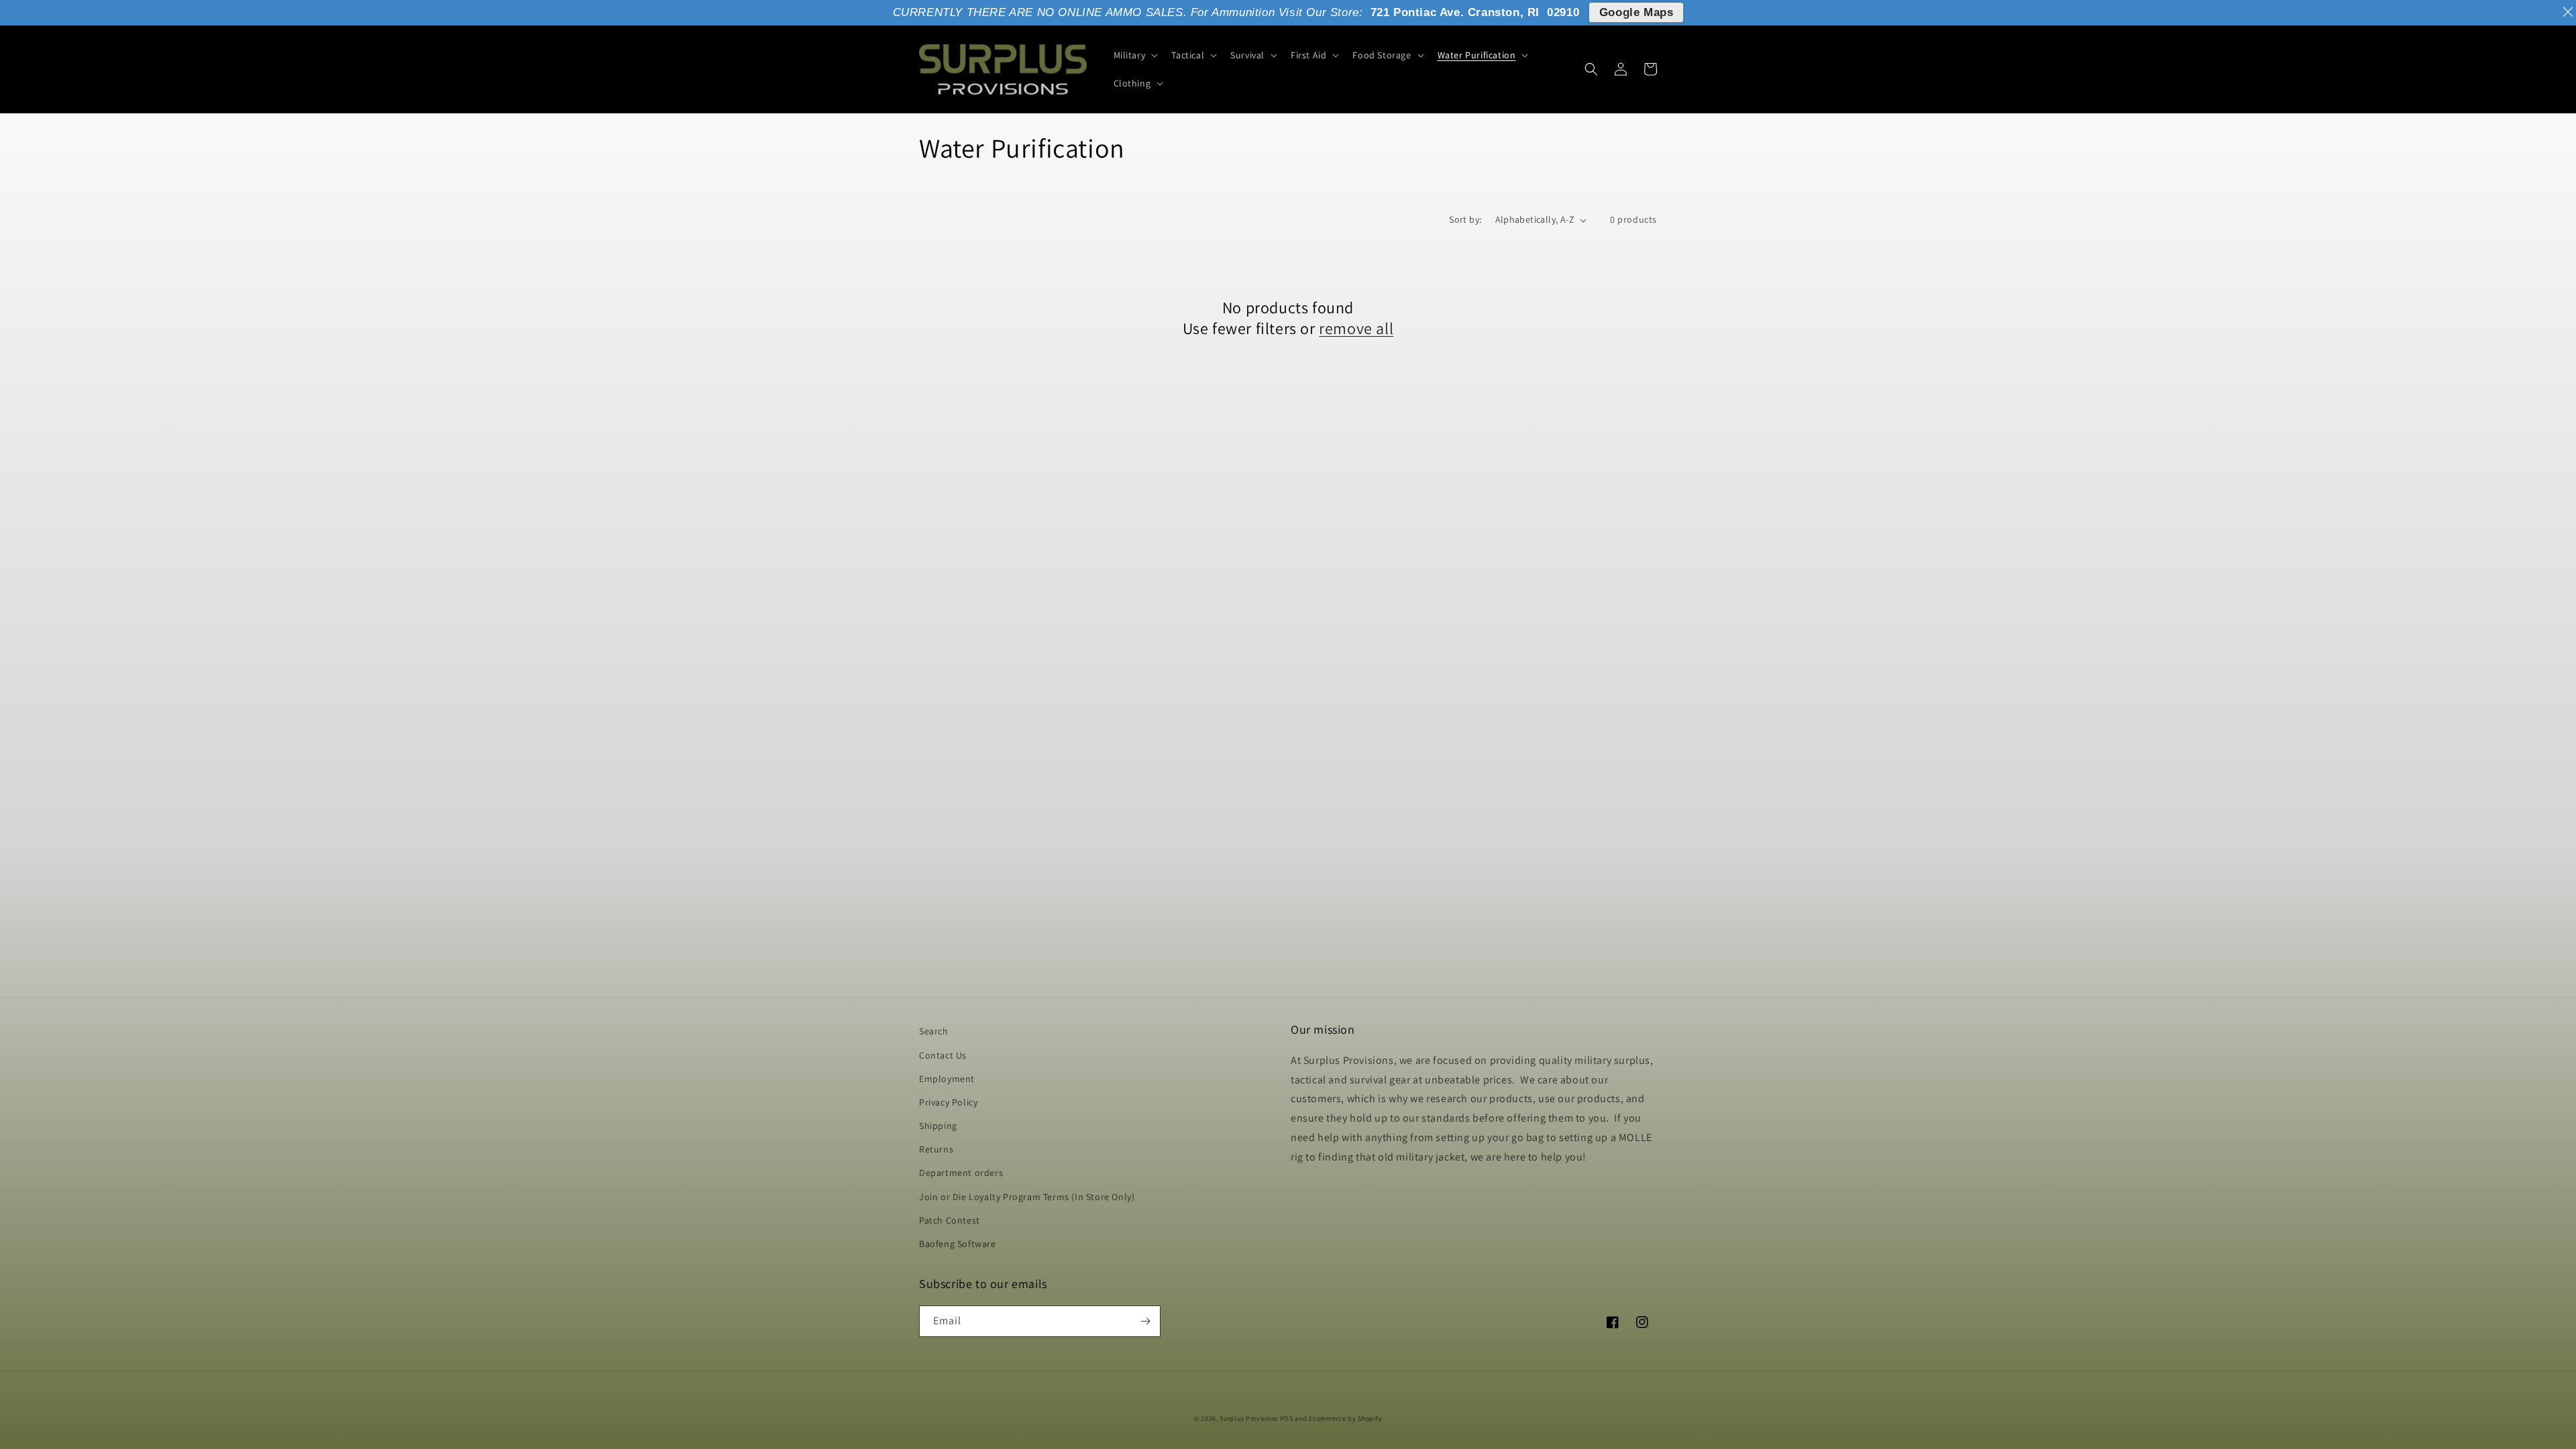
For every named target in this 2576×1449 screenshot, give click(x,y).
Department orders (961, 1173)
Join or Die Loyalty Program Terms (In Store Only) (1027, 1197)
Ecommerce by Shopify (1345, 1418)
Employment (947, 1079)
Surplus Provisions (1249, 1418)
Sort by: (1465, 219)
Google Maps (1636, 12)
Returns (936, 1149)
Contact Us (943, 1055)
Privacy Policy (948, 1102)
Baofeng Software (958, 1244)
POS (1287, 1418)
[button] (1135, 55)
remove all (1356, 328)
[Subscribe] (1145, 1321)
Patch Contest (950, 1220)
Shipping (938, 1126)
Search (934, 1031)
